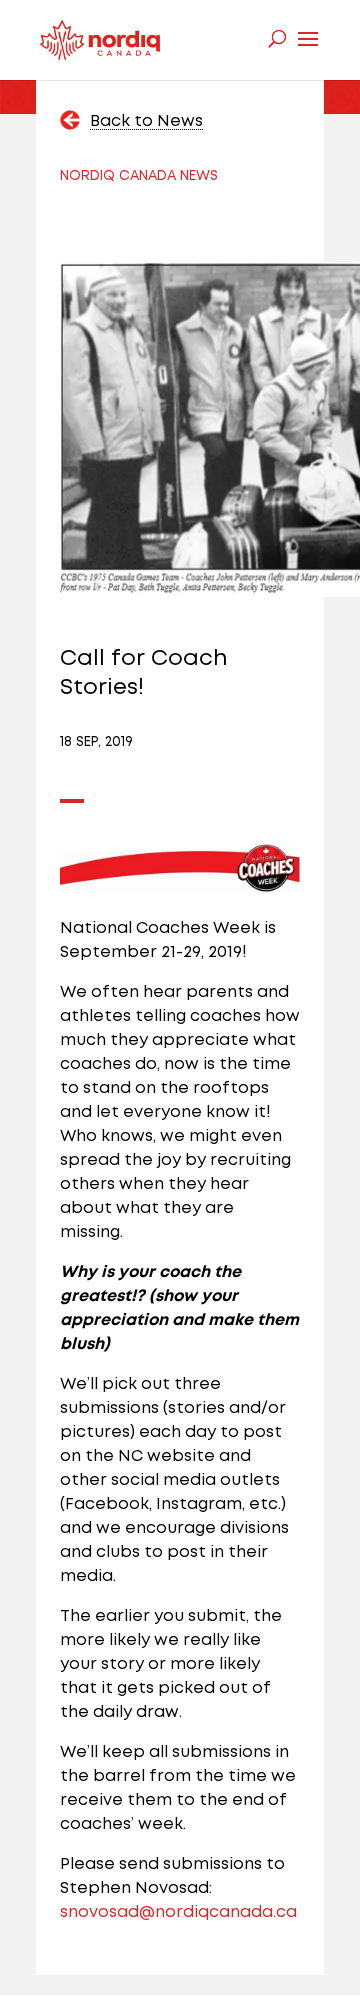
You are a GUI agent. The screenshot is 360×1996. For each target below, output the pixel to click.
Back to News (146, 121)
